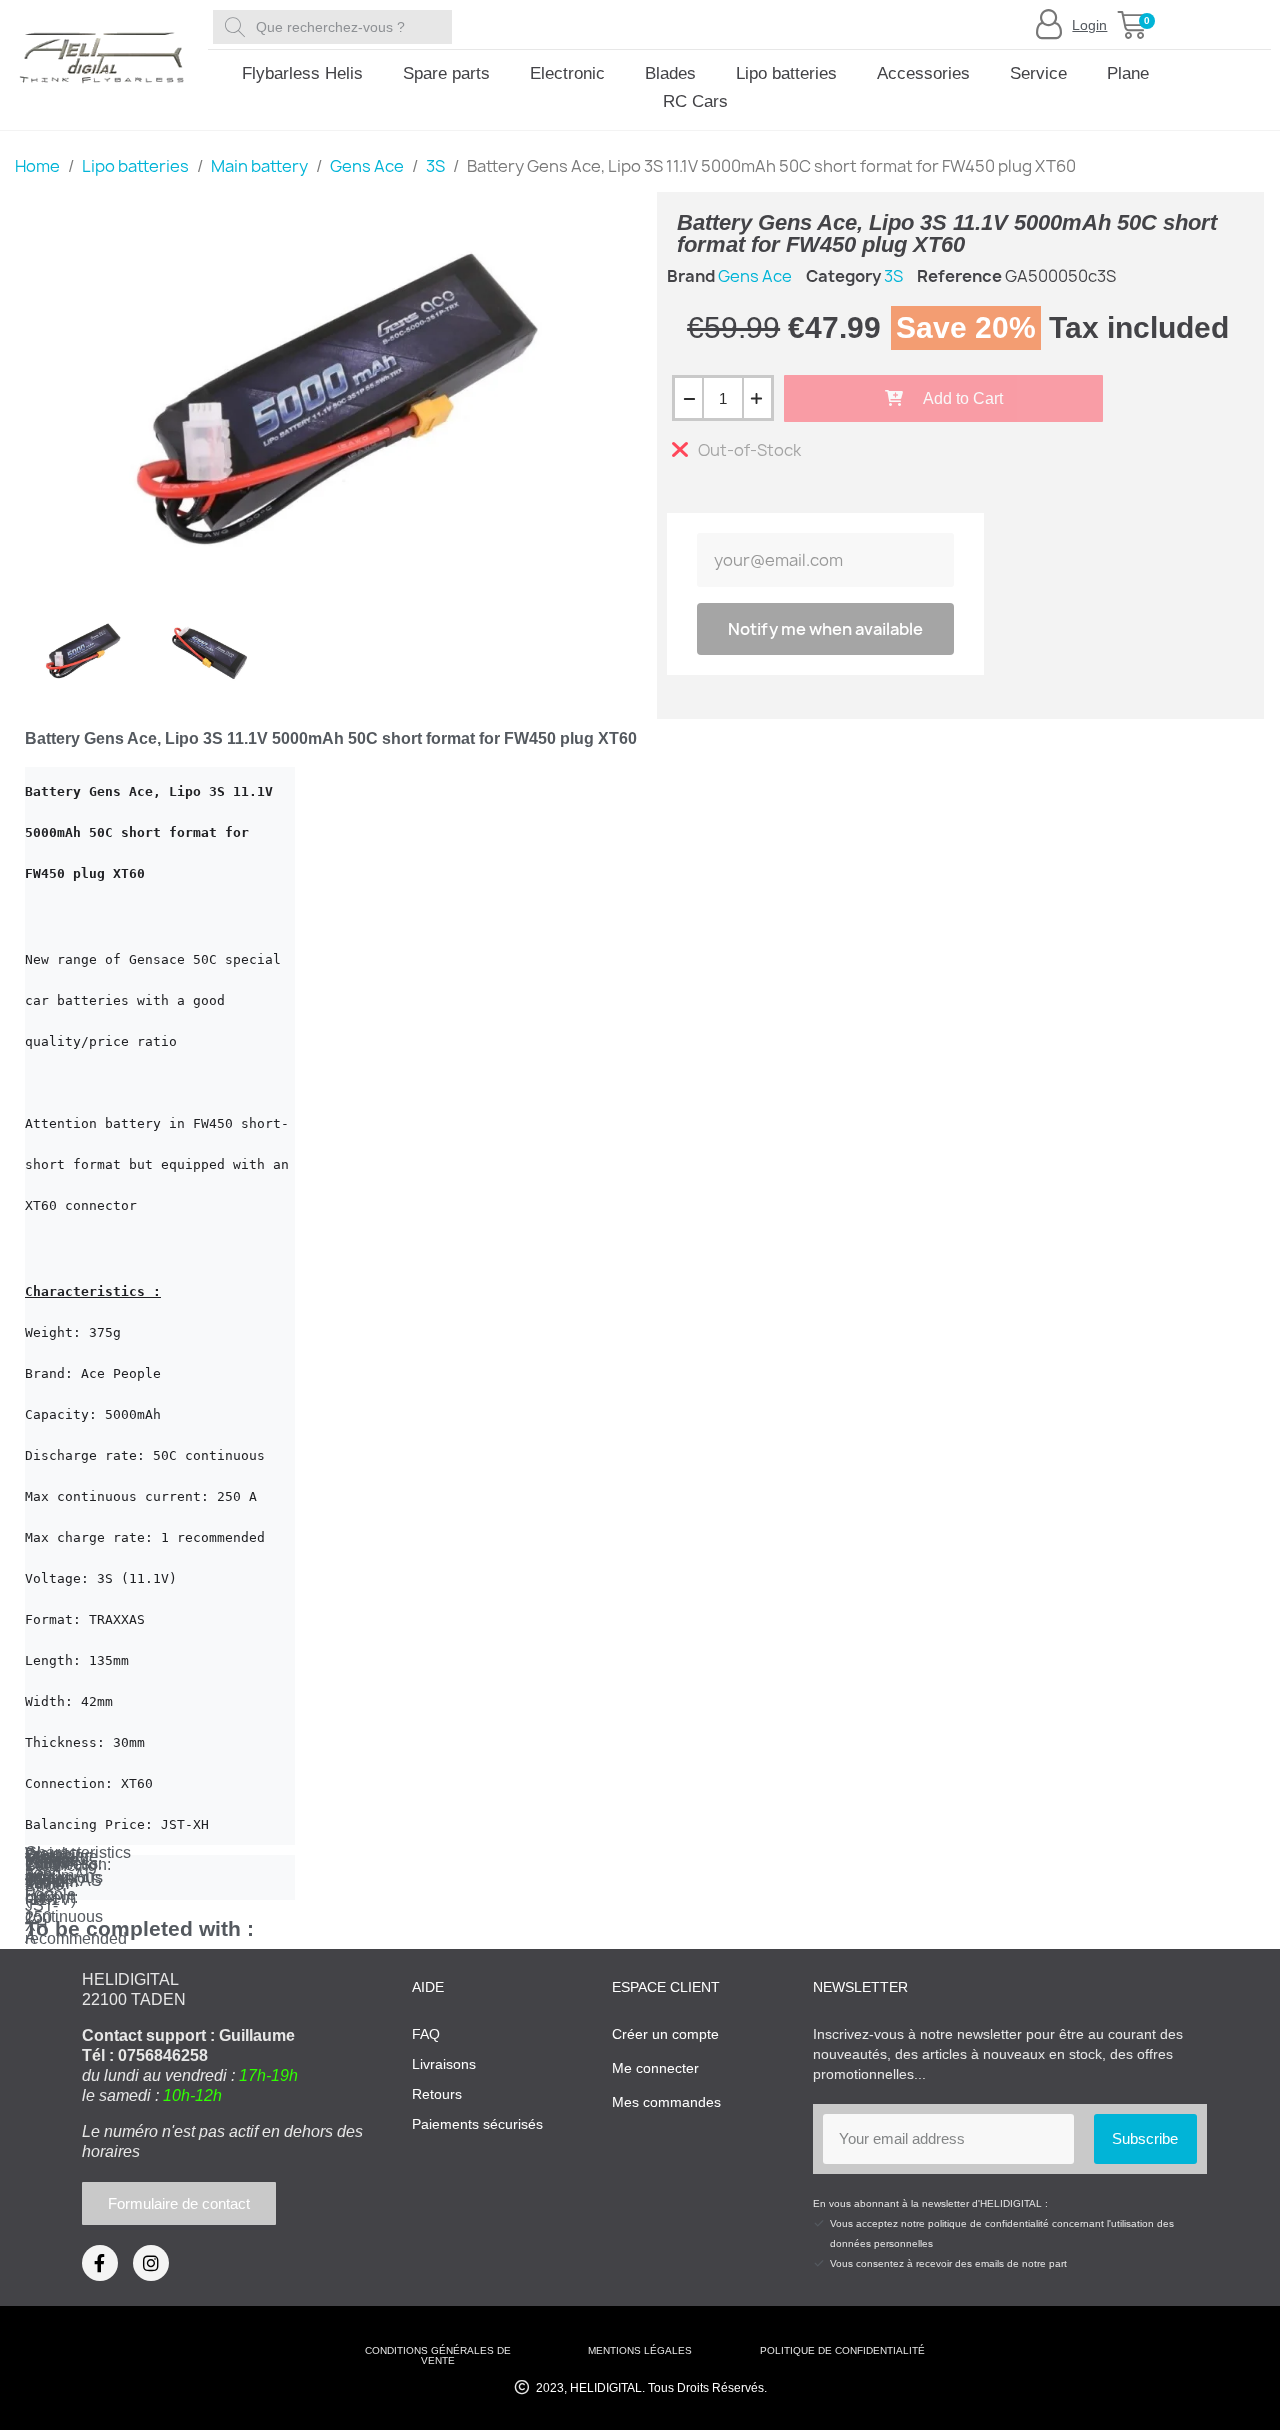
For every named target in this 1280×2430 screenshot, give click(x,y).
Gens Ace (755, 276)
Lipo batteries (786, 73)
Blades (670, 73)
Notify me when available (825, 629)
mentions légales (640, 2350)
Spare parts (446, 73)
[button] (1132, 25)
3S (893, 276)
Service (1038, 73)
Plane (1128, 73)
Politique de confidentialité (842, 2350)
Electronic (567, 73)
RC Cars (695, 101)
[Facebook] (100, 2263)
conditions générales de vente (438, 2355)
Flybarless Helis (302, 73)
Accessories (923, 73)
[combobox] (336, 27)
